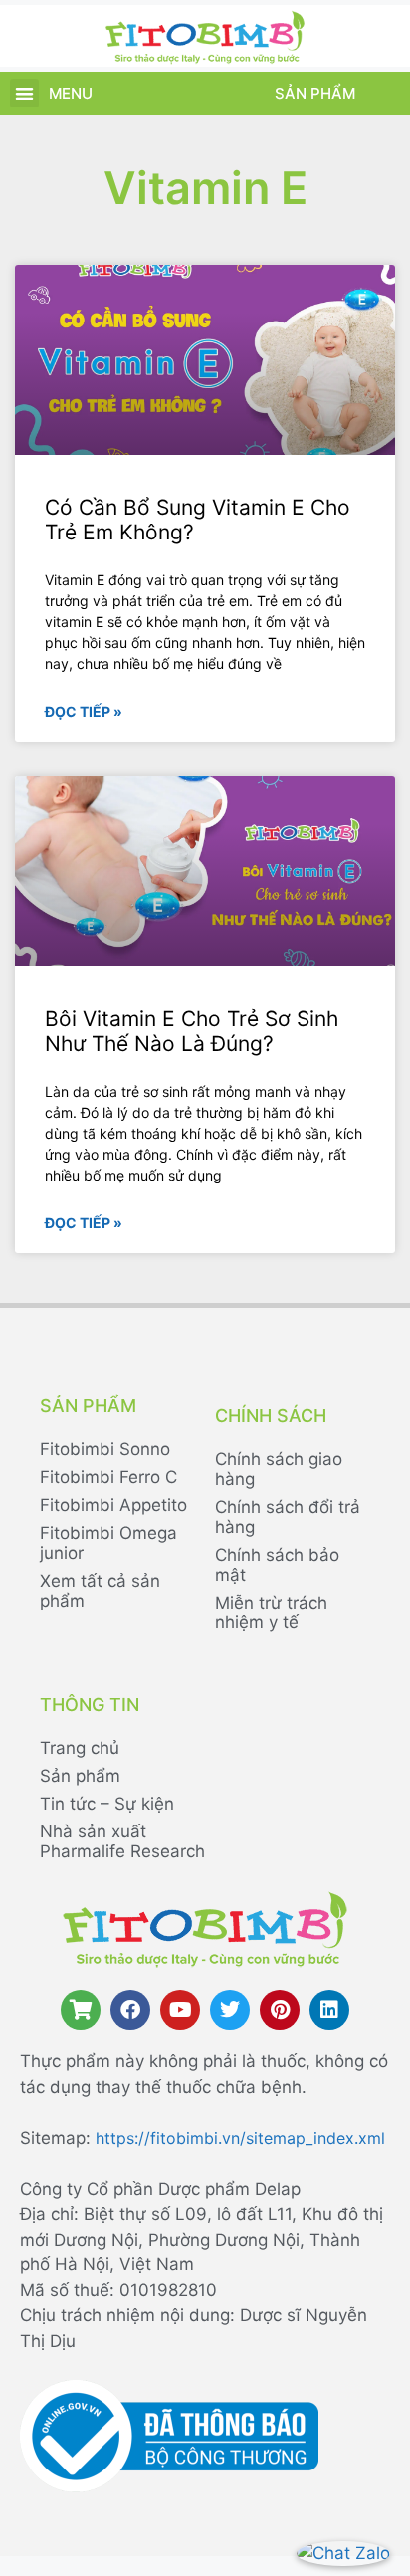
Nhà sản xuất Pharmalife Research (122, 1841)
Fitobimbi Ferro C (108, 1477)
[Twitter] (230, 2010)
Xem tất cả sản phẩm (100, 1591)
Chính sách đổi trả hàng (288, 1517)
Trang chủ (80, 1748)
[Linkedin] (329, 2010)
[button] (24, 93)
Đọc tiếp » (84, 711)
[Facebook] (130, 2010)
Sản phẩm (315, 93)
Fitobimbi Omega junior (108, 1543)
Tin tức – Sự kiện (107, 1804)
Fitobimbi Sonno (105, 1449)
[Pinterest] (280, 2010)
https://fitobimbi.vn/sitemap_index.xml (240, 2138)
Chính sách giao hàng (279, 1469)
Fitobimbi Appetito (113, 1505)
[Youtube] (180, 2010)
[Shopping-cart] (81, 2010)
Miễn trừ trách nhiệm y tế (271, 1612)
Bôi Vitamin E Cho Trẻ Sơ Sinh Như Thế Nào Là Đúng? (192, 1031)
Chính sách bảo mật (277, 1565)
